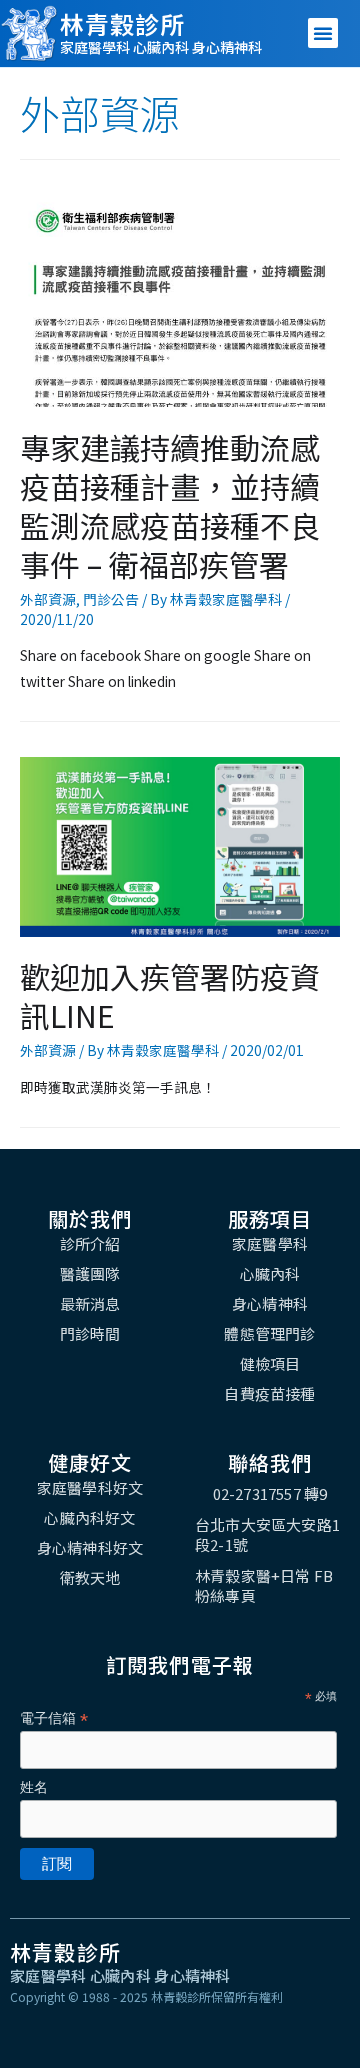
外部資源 (48, 599)
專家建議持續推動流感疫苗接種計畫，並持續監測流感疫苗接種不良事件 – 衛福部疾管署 (170, 505)
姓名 (34, 1787)
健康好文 (90, 1462)
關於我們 (90, 1218)
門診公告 (111, 599)
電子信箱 (54, 1718)
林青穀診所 (122, 23)
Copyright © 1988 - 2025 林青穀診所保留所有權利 (146, 1996)
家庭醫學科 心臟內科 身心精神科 (161, 47)
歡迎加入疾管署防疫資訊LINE (170, 995)
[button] (323, 33)
